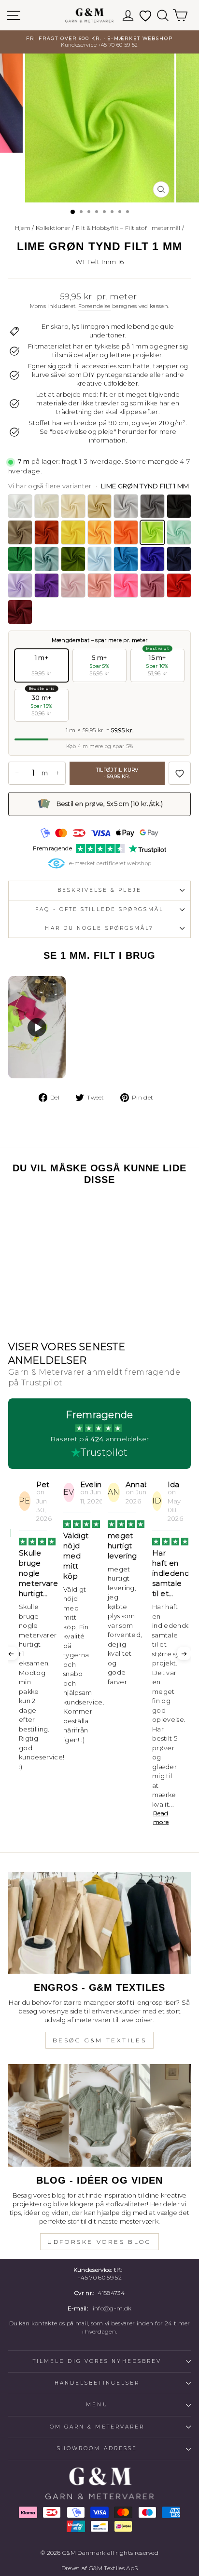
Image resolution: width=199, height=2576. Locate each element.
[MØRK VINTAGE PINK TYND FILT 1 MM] (152, 585)
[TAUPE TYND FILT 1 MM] (20, 532)
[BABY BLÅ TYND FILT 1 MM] (100, 559)
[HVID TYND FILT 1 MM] (20, 506)
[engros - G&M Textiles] (99, 1923)
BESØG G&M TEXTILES (100, 2040)
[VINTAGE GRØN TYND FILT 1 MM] (47, 559)
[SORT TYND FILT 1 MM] (179, 506)
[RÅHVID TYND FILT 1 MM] (47, 506)
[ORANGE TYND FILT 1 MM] (126, 532)
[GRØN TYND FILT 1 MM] (20, 559)
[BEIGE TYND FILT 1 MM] (100, 506)
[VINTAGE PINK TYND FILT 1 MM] (100, 585)
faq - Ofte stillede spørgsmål (99, 909)
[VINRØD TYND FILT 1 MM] (20, 612)
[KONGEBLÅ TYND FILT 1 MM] (152, 559)
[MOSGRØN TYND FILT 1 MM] (73, 559)
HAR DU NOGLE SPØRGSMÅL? (99, 928)
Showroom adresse (97, 2449)
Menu (97, 2405)
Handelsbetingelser (97, 2383)
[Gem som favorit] (180, 773)
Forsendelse (94, 306)
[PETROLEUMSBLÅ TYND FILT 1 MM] (126, 559)
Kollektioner (53, 228)
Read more (116, 1818)
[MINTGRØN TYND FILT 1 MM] (179, 532)
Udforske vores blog (99, 2242)
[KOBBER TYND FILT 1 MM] (47, 532)
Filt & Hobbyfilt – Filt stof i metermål (128, 228)
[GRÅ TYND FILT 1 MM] (152, 506)
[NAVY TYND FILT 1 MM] (179, 559)
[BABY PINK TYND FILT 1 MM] (73, 585)
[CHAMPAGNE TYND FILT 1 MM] (73, 506)
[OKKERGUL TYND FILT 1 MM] (100, 532)
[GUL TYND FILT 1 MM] (73, 532)
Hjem (23, 228)
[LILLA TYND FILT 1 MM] (47, 585)
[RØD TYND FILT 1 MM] (179, 585)
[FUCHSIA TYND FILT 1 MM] (126, 585)
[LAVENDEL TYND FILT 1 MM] (20, 585)
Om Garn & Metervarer (97, 2427)
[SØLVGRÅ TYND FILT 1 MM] (126, 506)
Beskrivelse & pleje (99, 890)
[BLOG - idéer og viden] (99, 2115)
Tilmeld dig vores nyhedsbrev (97, 2361)
